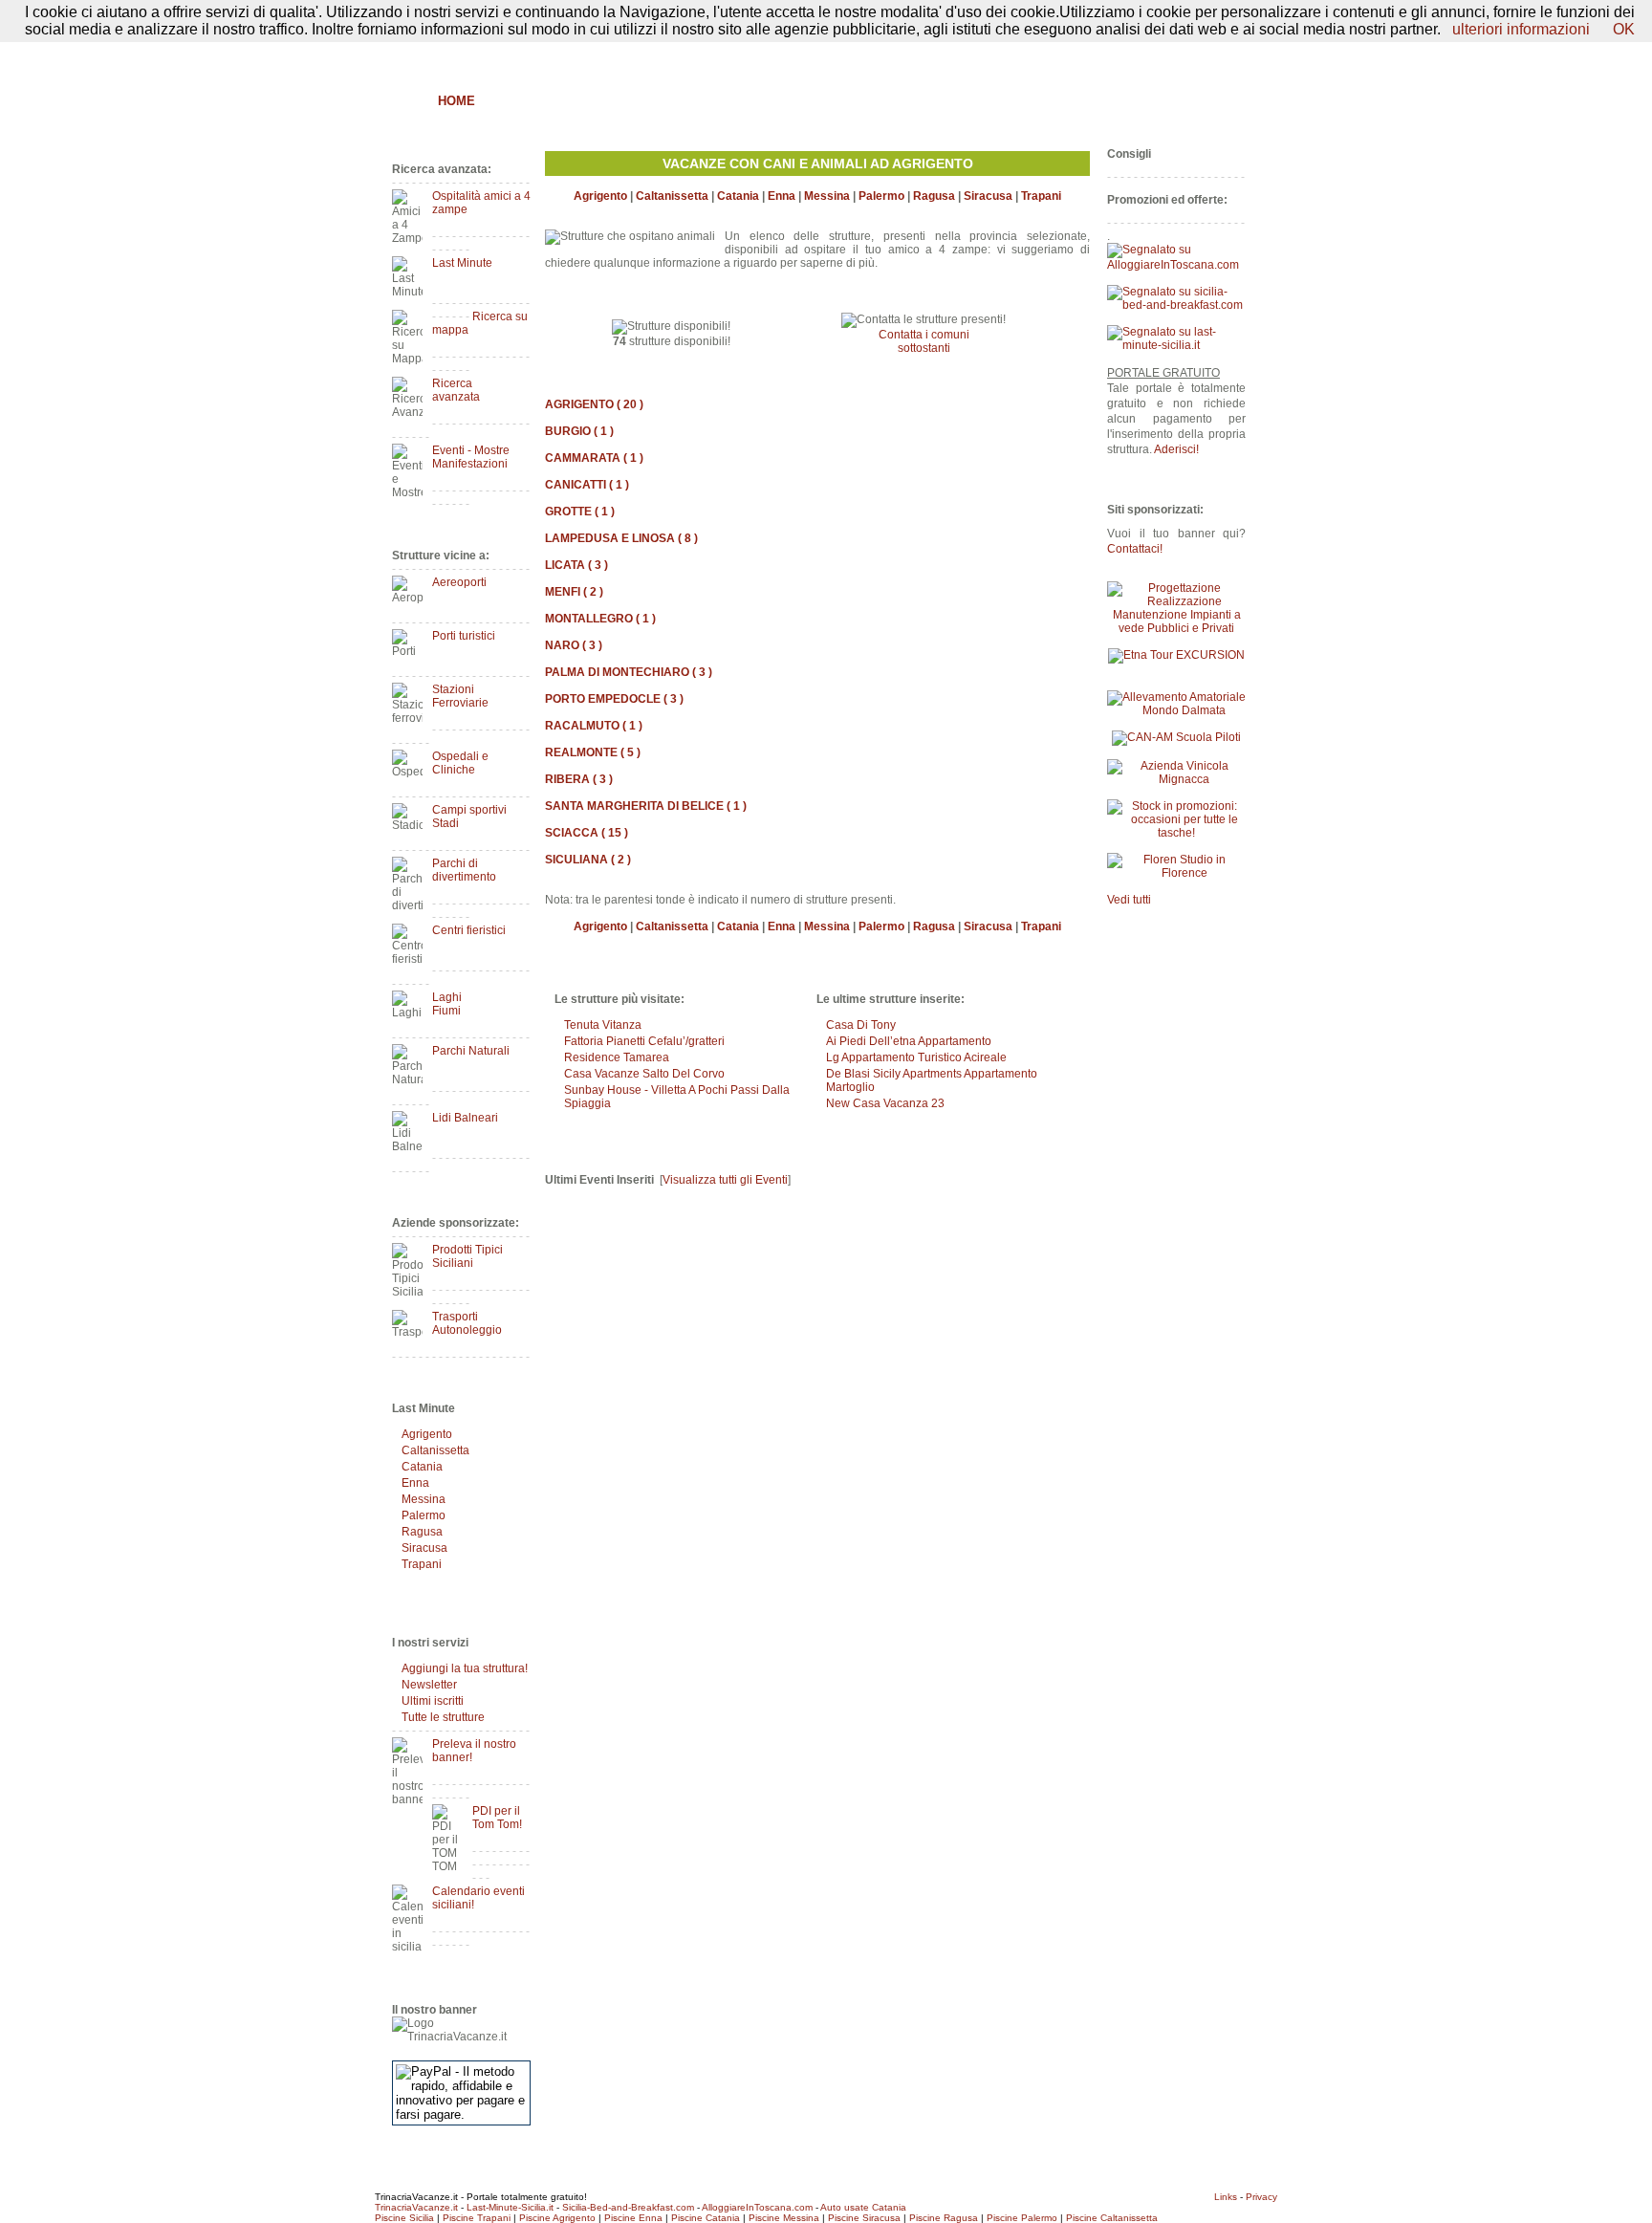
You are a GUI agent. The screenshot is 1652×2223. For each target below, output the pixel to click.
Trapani (422, 1564)
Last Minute (462, 263)
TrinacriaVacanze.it (416, 2207)
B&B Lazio (1104, 101)
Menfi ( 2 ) (574, 592)
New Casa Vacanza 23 (885, 1103)
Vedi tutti (1129, 900)
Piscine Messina (784, 2218)
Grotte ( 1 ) (580, 512)
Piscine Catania (706, 2218)
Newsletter (429, 1685)
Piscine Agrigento (557, 2218)
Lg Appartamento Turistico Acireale (916, 1057)
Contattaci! (1135, 549)
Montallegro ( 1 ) (600, 619)
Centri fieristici (469, 930)
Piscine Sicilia (404, 2218)
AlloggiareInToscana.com (757, 2207)
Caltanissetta (435, 1450)
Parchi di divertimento (464, 870)
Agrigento (427, 1434)
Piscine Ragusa (944, 2218)
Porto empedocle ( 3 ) (614, 699)
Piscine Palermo (1022, 2218)
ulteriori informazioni (1521, 29)
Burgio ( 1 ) (579, 431)
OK (1624, 29)
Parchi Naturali (471, 1051)
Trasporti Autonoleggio (467, 1323)
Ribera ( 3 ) (579, 779)
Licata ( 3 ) (576, 565)
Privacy (1261, 2197)
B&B (508, 101)
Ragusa (422, 1532)
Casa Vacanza (760, 101)
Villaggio (862, 101)
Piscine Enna (633, 2218)
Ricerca (1023, 101)
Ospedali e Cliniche (460, 763)
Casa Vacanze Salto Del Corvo (644, 1074)
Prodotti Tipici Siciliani (467, 1256)
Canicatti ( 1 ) (587, 485)
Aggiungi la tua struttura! (465, 1668)
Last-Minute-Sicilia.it (510, 2207)
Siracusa (424, 1548)
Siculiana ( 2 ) (588, 860)
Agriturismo (585, 101)
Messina (424, 1499)
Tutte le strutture (443, 1717)
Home (456, 101)
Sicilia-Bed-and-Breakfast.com (628, 2207)
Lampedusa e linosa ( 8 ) (621, 538)
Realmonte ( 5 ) (593, 752)
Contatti (1226, 54)
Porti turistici (464, 636)
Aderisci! (1176, 449)
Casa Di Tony (861, 1025)
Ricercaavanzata (456, 390)
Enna (415, 1483)
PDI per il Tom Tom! (497, 1818)
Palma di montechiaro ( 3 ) (629, 672)
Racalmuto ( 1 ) (594, 726)
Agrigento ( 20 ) (594, 404)
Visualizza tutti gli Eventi (725, 1180)
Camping (946, 101)
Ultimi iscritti (433, 1701)
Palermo (424, 1515)
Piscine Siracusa (864, 2218)
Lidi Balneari (465, 1118)
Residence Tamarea (617, 1057)
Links (1226, 2197)
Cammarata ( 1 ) (594, 458)
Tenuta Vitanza (603, 1025)
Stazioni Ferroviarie (460, 696)
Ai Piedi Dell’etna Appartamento (909, 1041)
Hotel (670, 101)
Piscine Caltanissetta (1112, 2218)
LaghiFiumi (447, 1004)
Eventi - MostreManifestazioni (471, 457)
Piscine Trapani (477, 2218)
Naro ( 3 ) (574, 645)
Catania (422, 1467)
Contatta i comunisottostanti (924, 341)
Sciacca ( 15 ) (587, 833)
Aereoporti (459, 582)
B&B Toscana (1203, 101)
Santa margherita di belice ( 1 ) (646, 806)
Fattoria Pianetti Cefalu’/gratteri (644, 1041)
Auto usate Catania (863, 2207)
